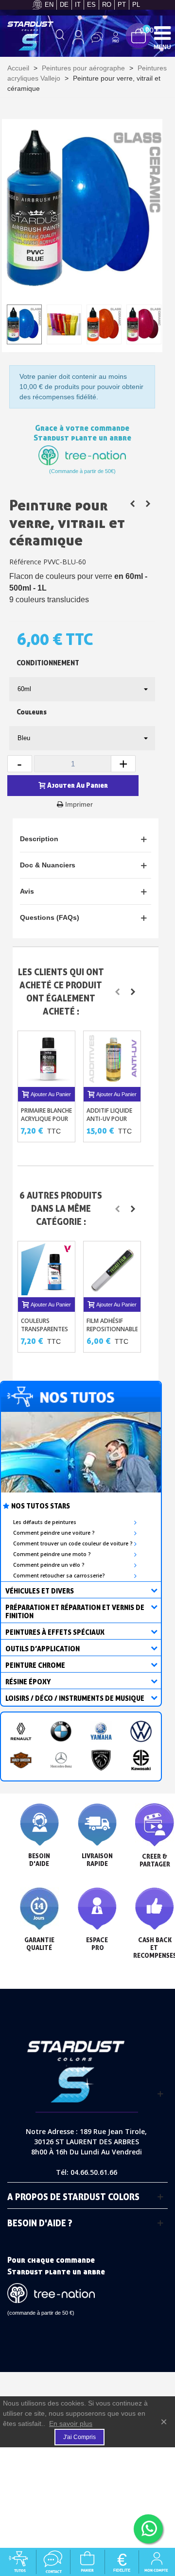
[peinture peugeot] (101, 1760)
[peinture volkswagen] (141, 1731)
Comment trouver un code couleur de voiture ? (73, 1543)
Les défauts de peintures (45, 1522)
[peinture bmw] (61, 1731)
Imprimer (79, 804)
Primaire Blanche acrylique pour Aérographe (46, 1119)
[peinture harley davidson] (21, 1760)
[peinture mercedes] (61, 1760)
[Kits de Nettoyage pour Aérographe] (148, 504)
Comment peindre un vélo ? (49, 1565)
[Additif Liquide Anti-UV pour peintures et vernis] (113, 1059)
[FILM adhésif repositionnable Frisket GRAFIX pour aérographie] (113, 1269)
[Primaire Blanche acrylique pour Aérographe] (47, 1059)
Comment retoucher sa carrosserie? (59, 1576)
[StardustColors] (30, 36)
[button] (117, 992)
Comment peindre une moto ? (52, 1554)
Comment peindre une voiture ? (54, 1533)
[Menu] (162, 33)
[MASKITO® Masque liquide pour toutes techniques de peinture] (132, 504)
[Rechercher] (60, 37)
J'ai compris (79, 2437)
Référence (25, 562)
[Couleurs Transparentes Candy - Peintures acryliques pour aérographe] (47, 1269)
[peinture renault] (21, 1731)
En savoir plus (71, 2423)
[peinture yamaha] (101, 1731)
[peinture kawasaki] (141, 1760)
